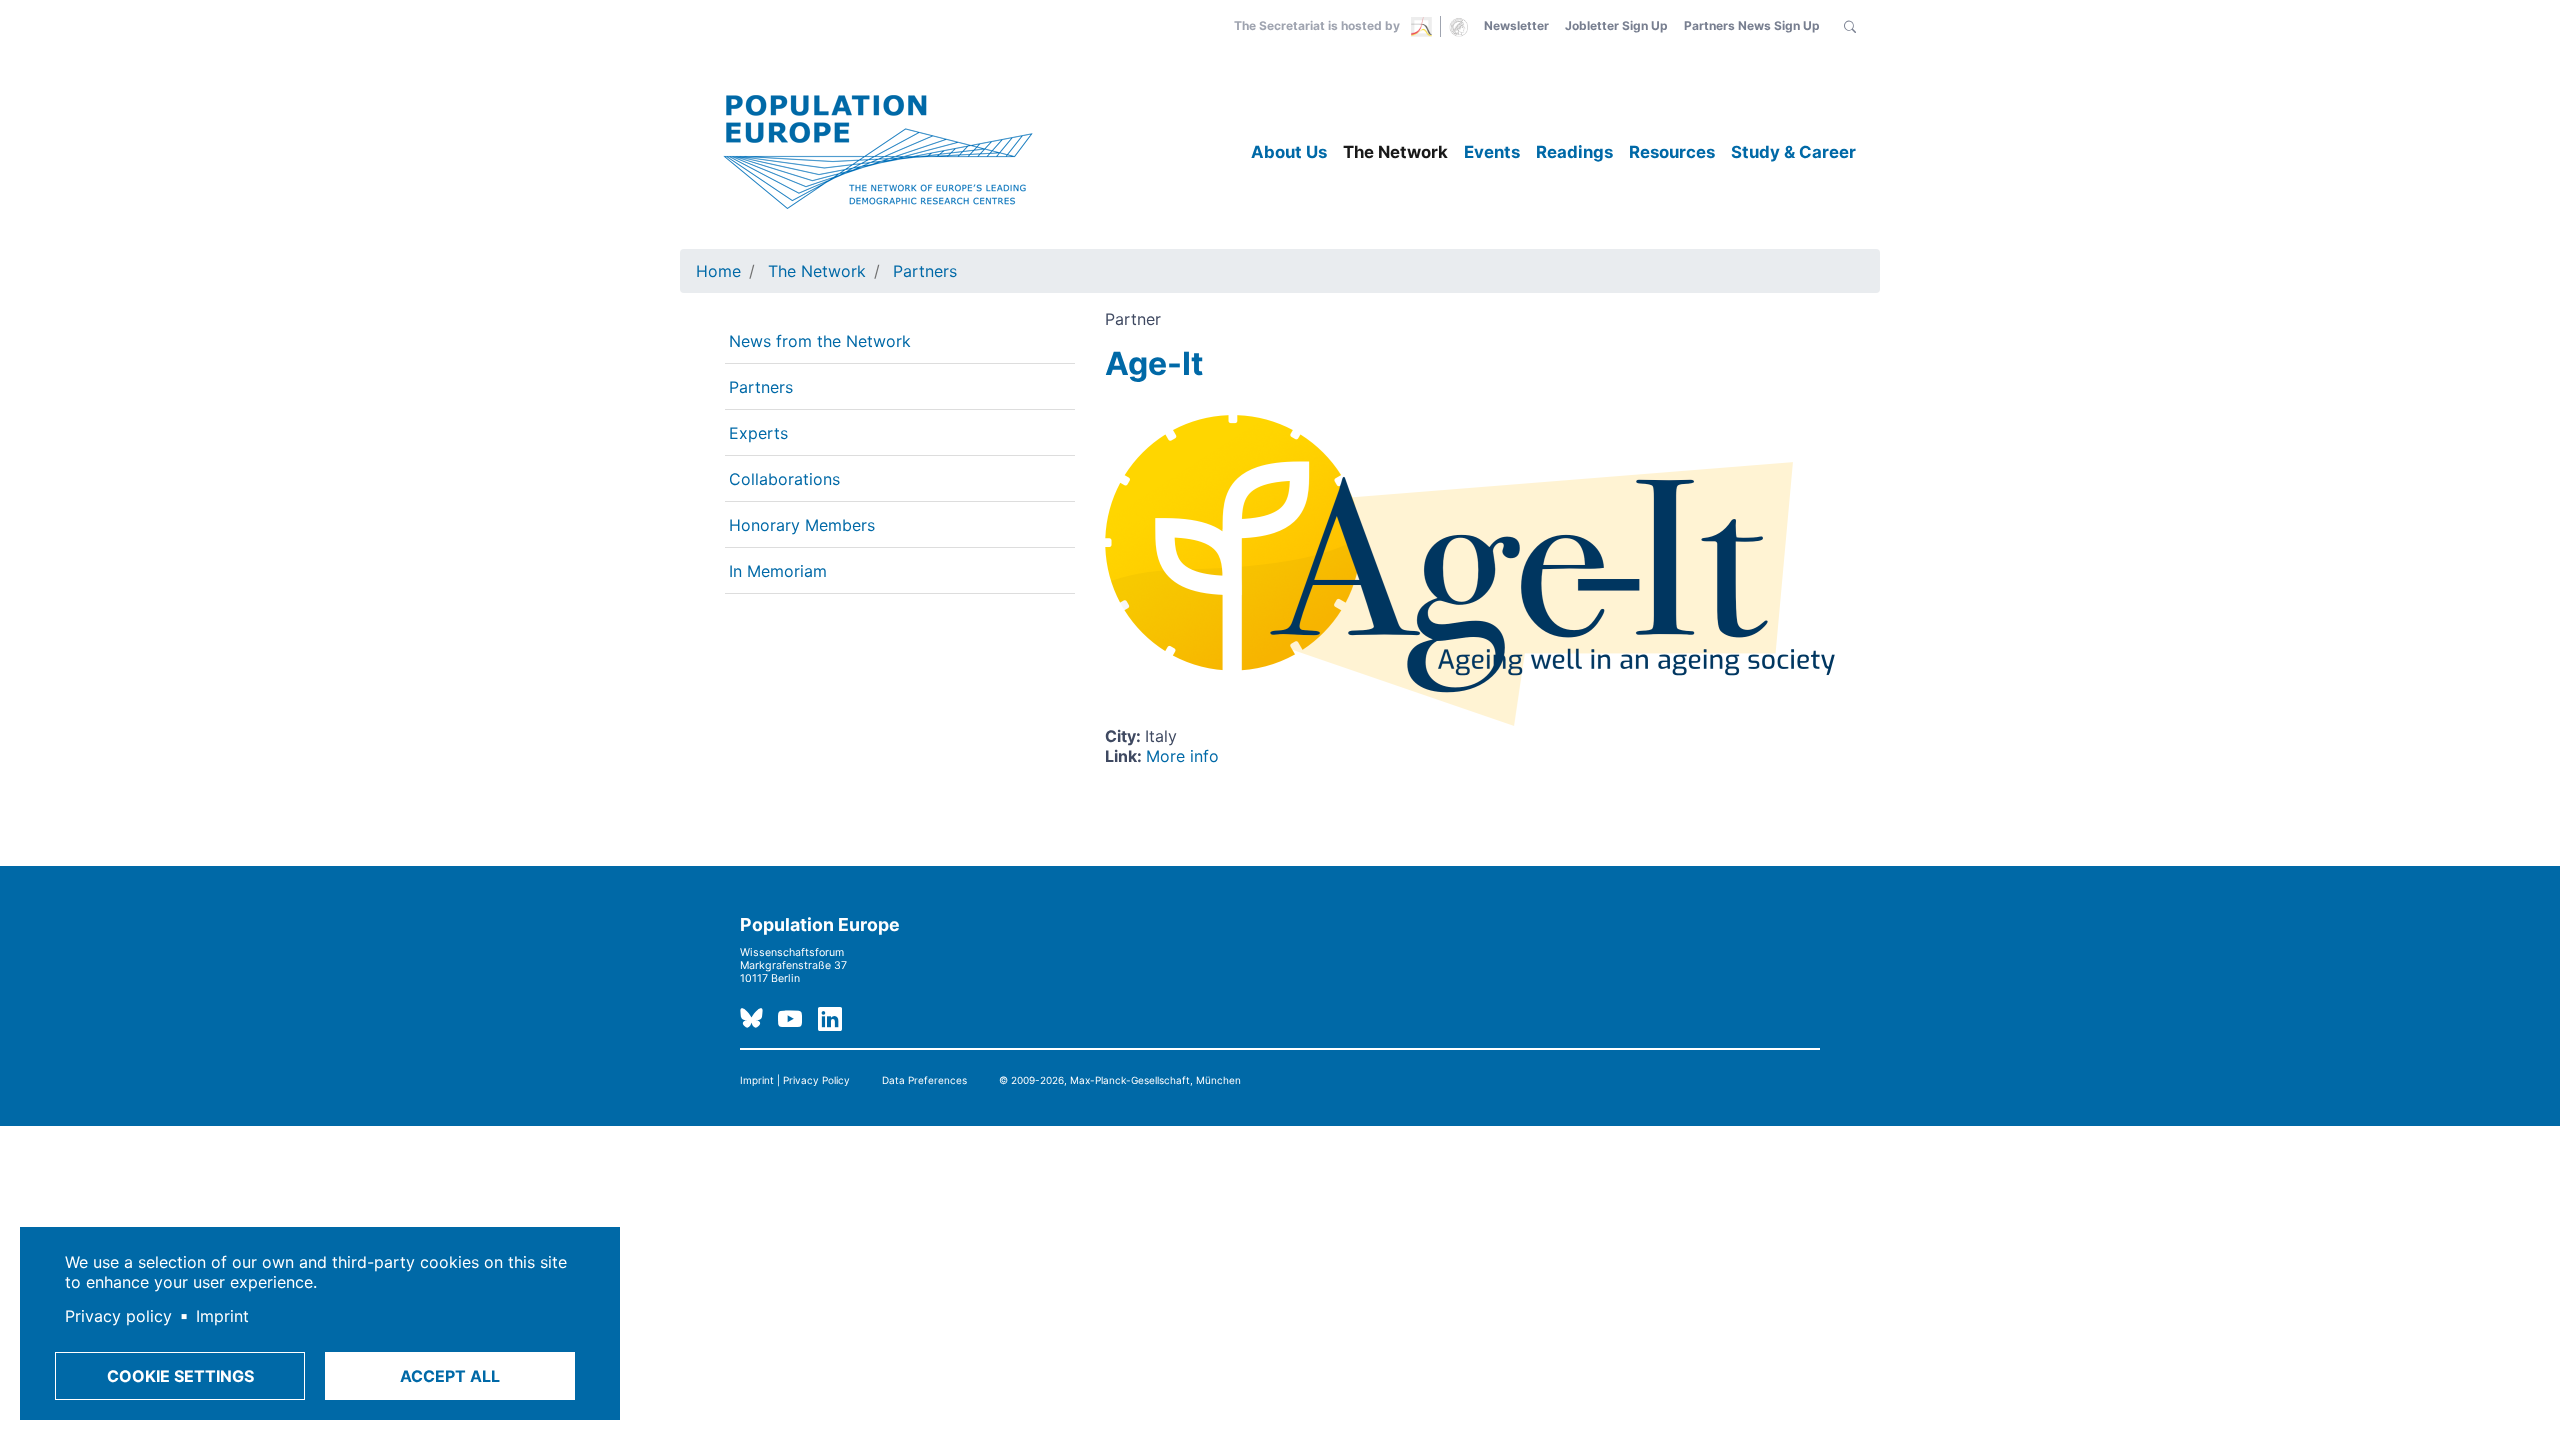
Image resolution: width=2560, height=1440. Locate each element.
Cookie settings (180, 1376)
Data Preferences (924, 1080)
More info (1182, 756)
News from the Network (820, 341)
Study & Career (1793, 152)
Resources (1672, 152)
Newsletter (1516, 25)
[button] (1850, 26)
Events (1492, 152)
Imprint (222, 1316)
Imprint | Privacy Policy (795, 1080)
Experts (758, 433)
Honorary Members (802, 525)
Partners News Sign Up (1752, 25)
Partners (925, 271)
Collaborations (784, 479)
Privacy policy (118, 1316)
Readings (1574, 152)
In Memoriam (778, 571)
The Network (1395, 152)
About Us (1289, 152)
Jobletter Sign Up (1616, 25)
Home (718, 271)
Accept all (450, 1376)
